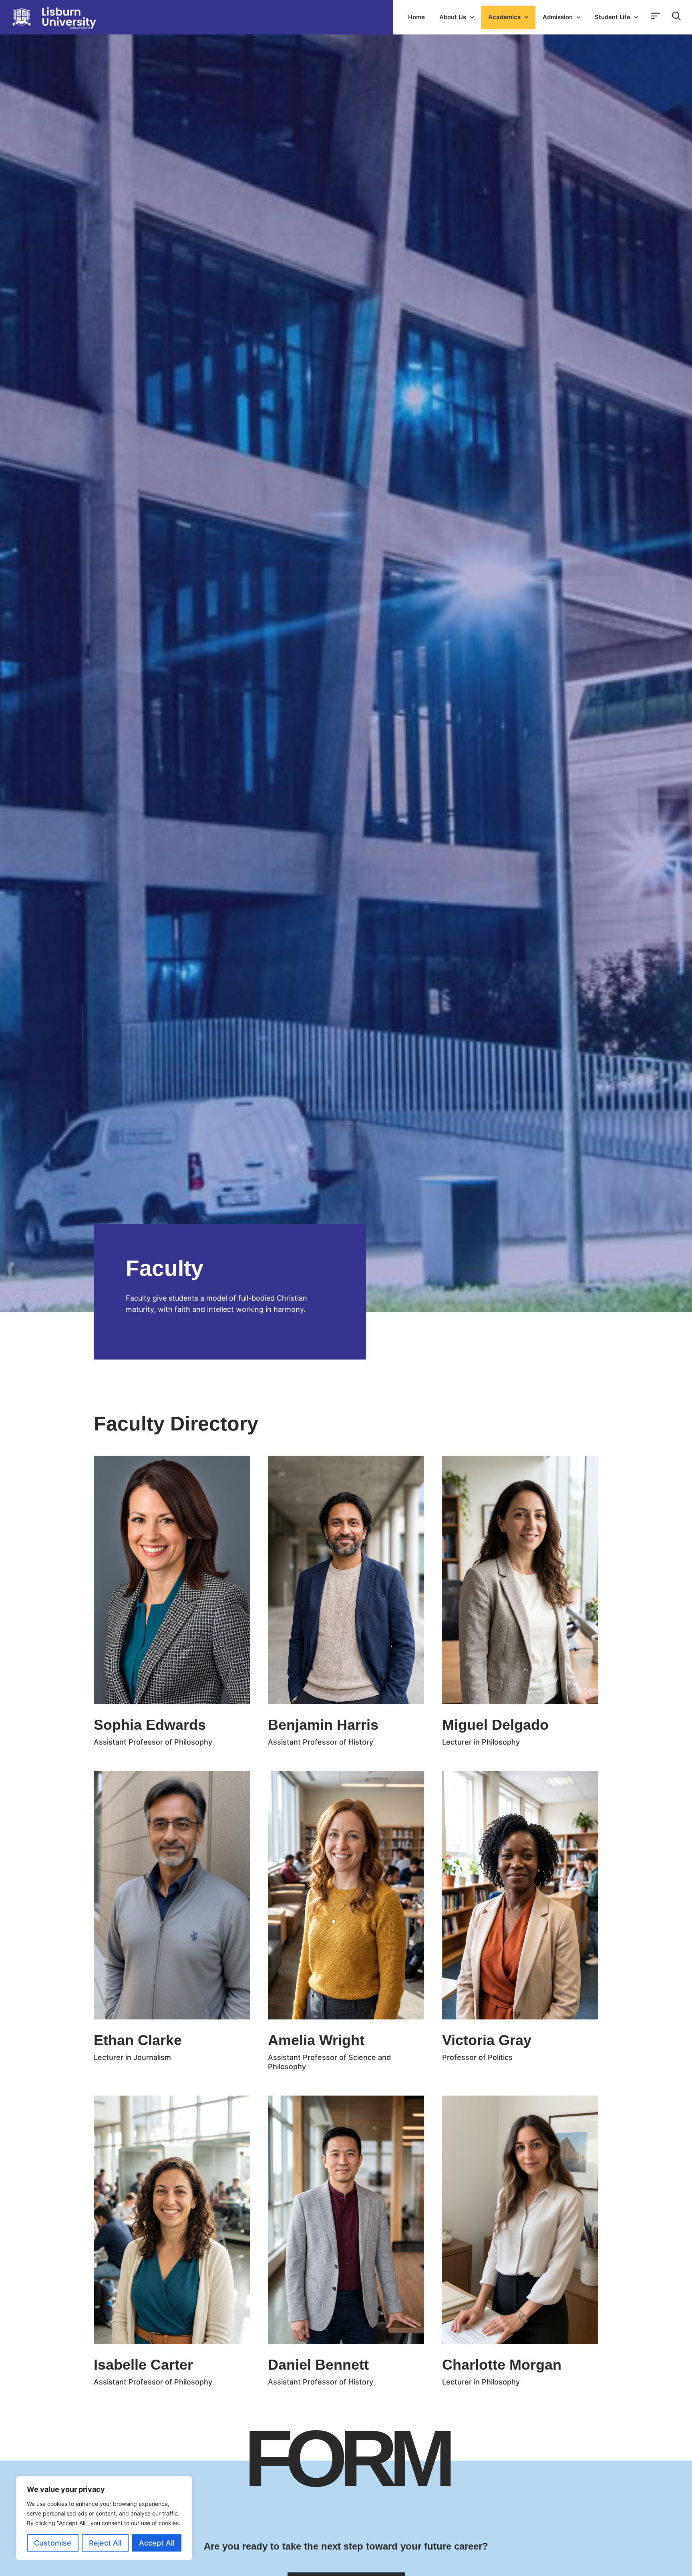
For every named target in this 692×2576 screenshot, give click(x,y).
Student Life (613, 17)
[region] (104, 2518)
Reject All (105, 2543)
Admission (558, 17)
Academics (504, 17)
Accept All (157, 2543)
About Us (453, 17)
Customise (53, 2543)
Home (416, 17)
